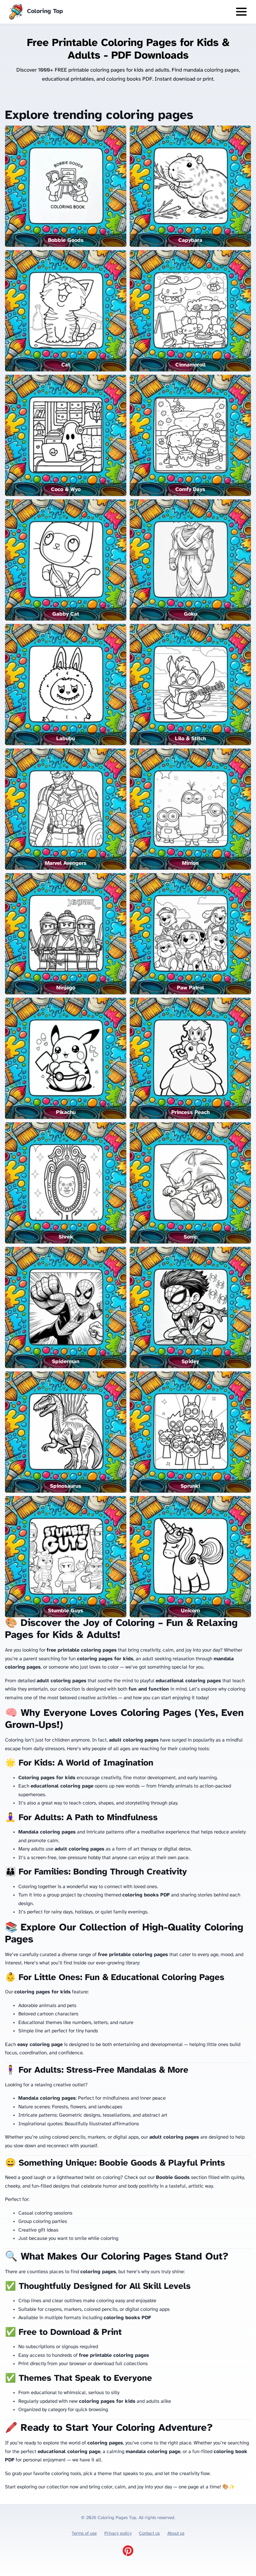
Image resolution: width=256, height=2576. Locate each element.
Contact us (149, 2533)
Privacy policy (118, 2533)
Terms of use (84, 2533)
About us (176, 2533)
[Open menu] (241, 12)
